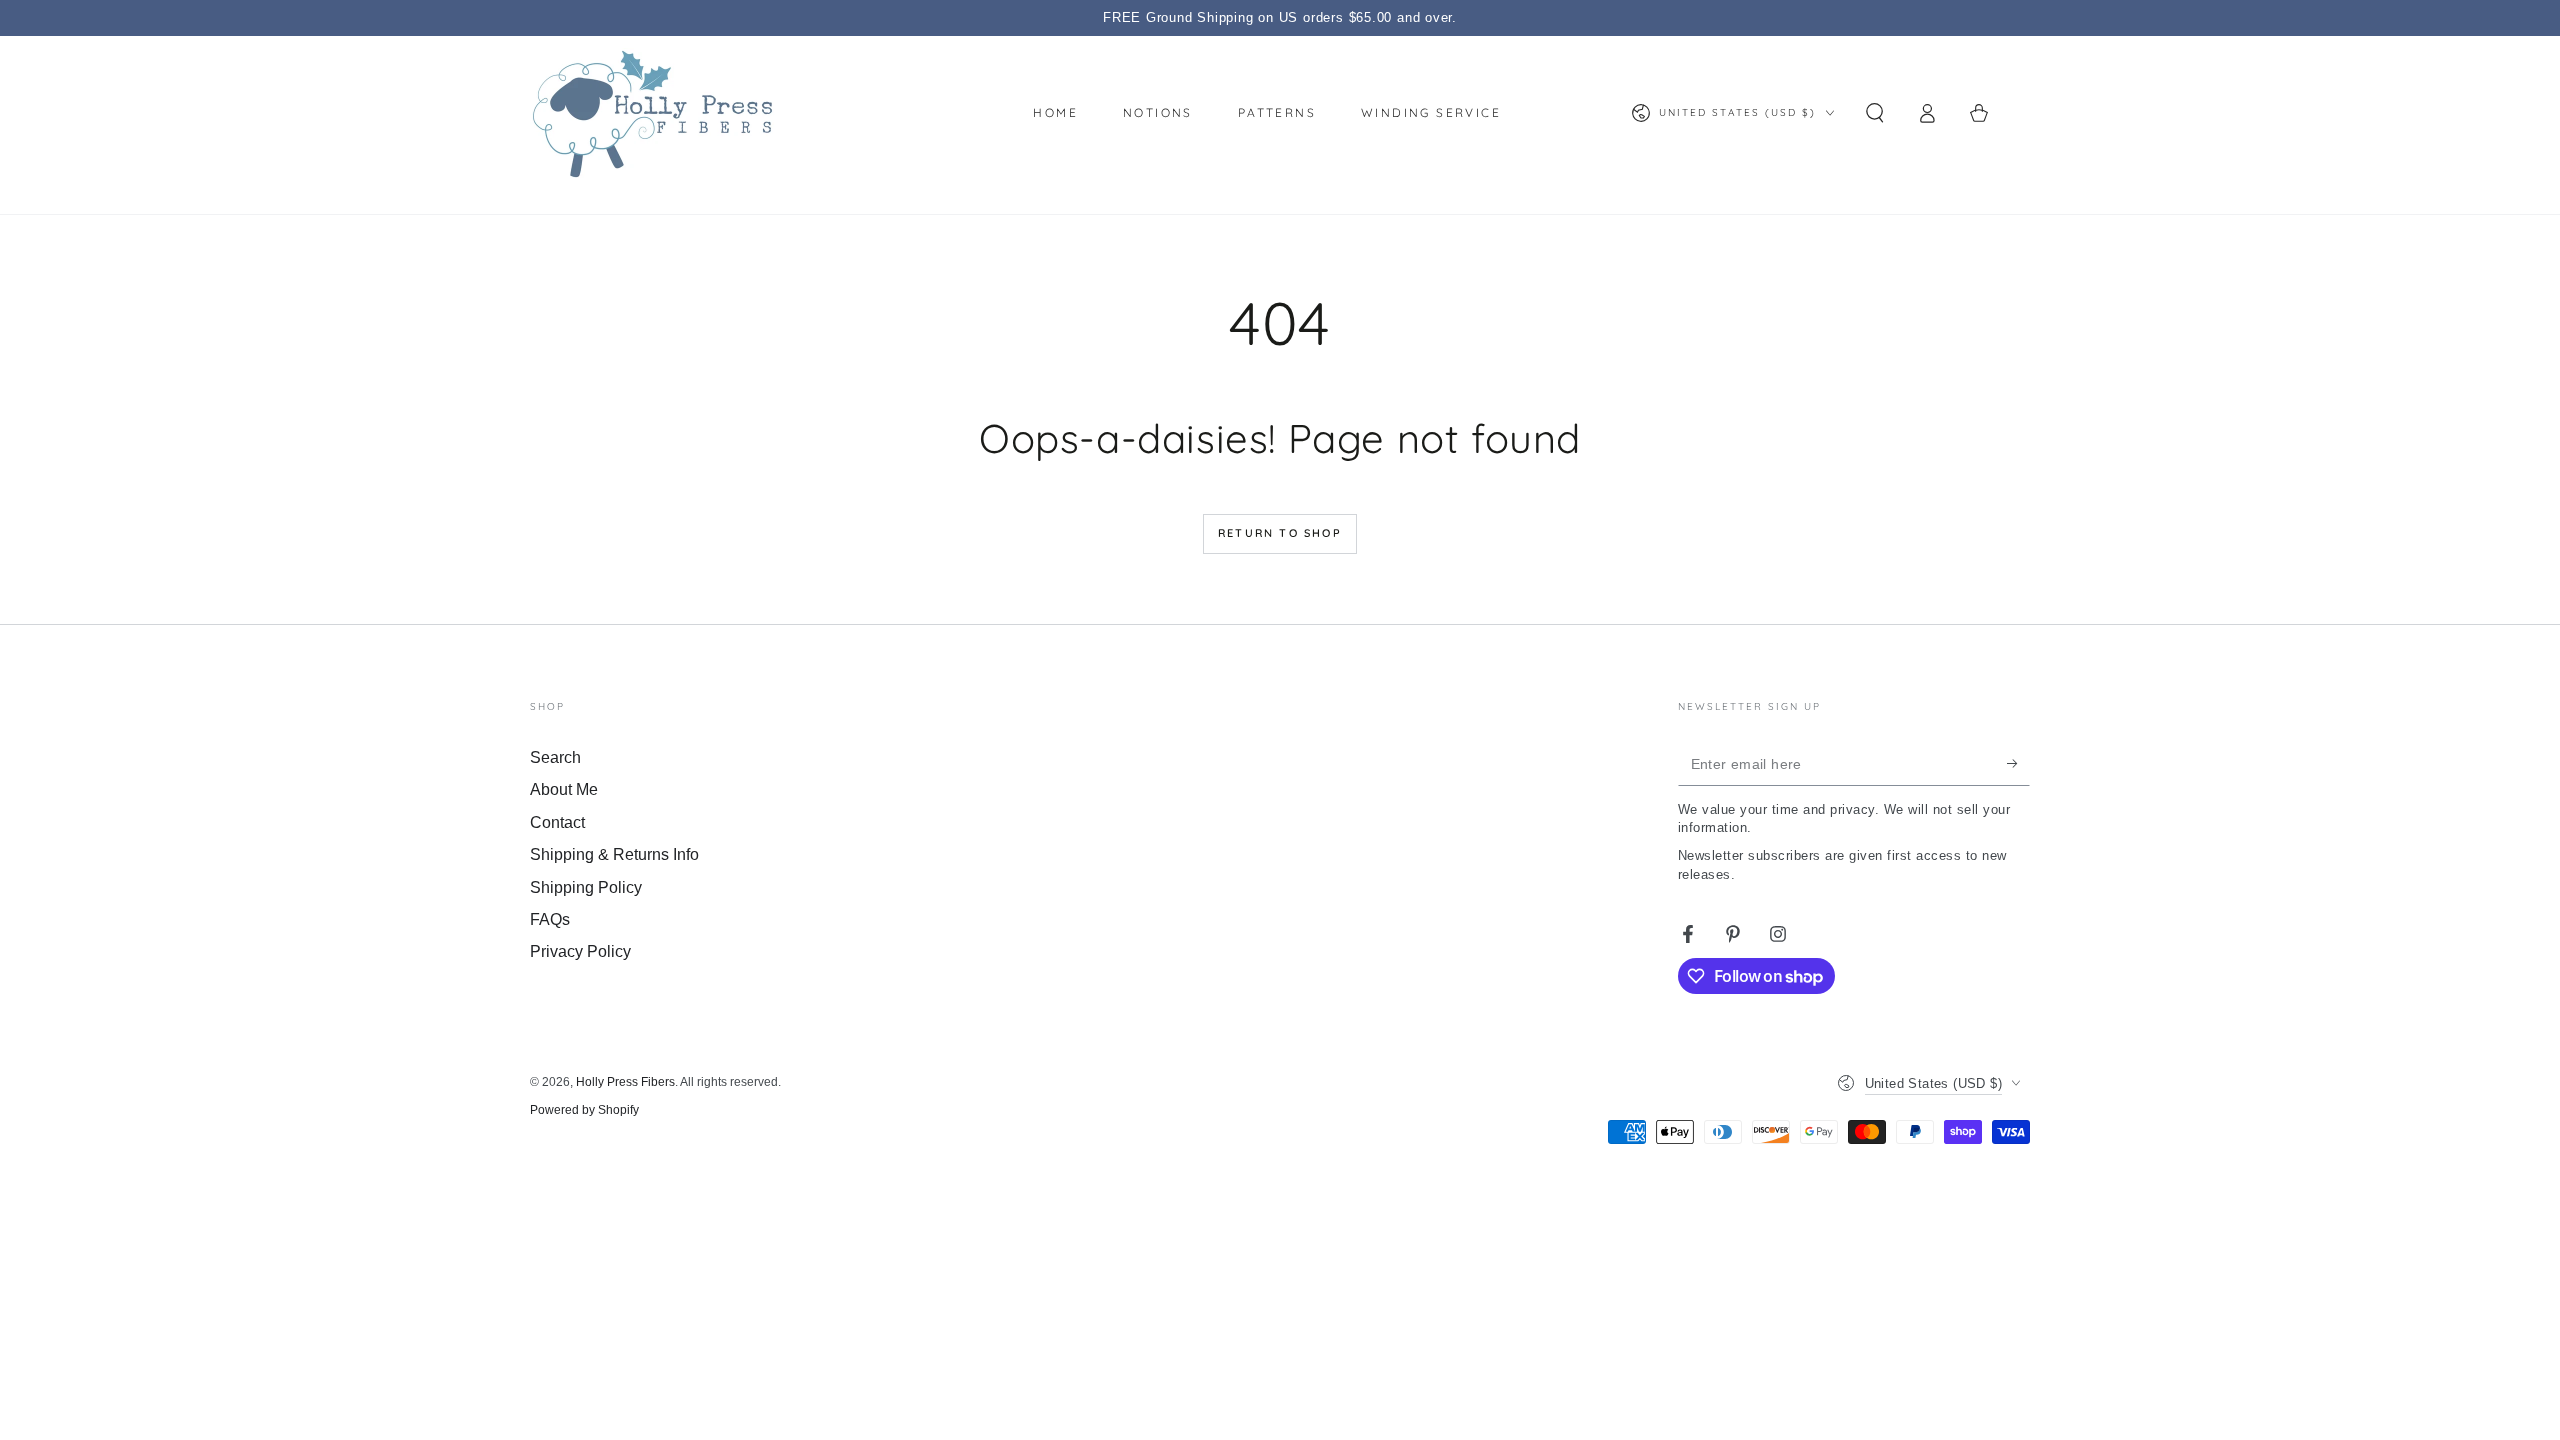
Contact (557, 822)
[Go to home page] (652, 113)
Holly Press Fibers (625, 1082)
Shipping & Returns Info (614, 854)
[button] (1875, 113)
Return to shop (1280, 533)
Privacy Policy (580, 951)
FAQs (550, 919)
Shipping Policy (586, 887)
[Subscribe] (2018, 763)
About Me (564, 789)
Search (555, 757)
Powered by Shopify (584, 1110)
